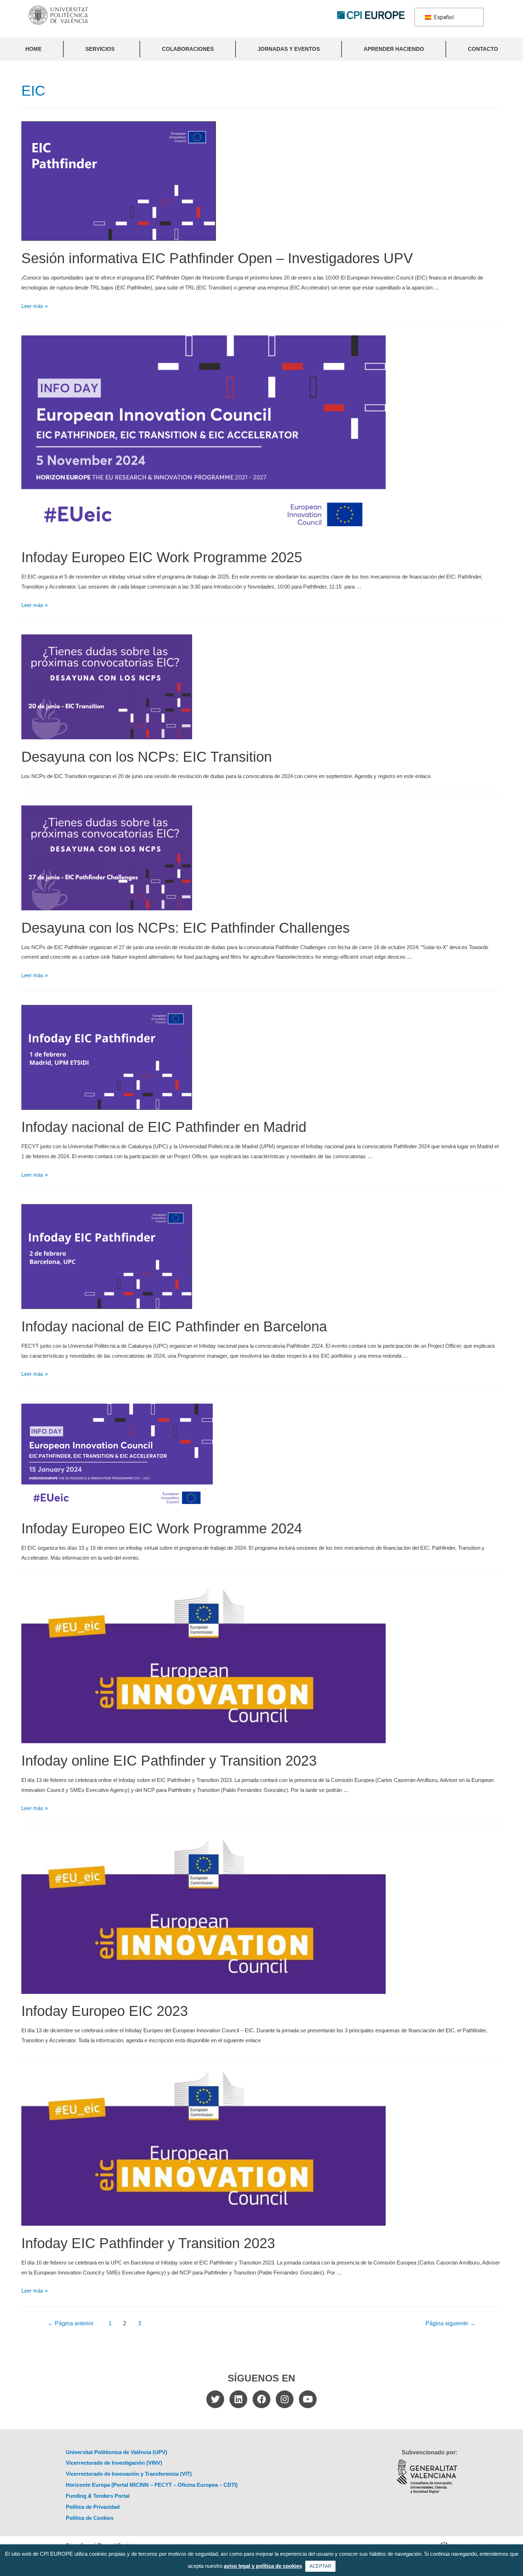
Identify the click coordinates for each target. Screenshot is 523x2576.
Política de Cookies (90, 2518)
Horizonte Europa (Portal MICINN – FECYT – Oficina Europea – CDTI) (152, 2485)
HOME (33, 49)
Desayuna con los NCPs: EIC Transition (147, 757)
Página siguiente (450, 2323)
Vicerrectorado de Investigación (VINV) (114, 2463)
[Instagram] (285, 2399)
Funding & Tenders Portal (98, 2496)
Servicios (100, 49)
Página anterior (71, 2323)
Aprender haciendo (394, 49)
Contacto (483, 49)
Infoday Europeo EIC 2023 (105, 2011)
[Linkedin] (238, 2399)
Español (443, 17)
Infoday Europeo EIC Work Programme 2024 (162, 1528)
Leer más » (35, 306)
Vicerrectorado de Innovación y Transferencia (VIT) (129, 2474)
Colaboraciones (188, 49)
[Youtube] (308, 2399)
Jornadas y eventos (289, 49)
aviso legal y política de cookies (263, 2566)
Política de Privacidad (93, 2507)
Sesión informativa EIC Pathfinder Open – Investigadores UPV (217, 258)
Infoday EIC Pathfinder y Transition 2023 (148, 2243)
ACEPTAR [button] (320, 2566)
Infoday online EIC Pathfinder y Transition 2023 (169, 1761)
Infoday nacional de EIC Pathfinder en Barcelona (174, 1326)
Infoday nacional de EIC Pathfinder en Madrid (164, 1127)
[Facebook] (261, 2399)
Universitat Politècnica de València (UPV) (117, 2452)
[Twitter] (215, 2399)
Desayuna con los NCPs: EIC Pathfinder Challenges (186, 928)
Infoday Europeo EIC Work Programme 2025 (162, 557)
